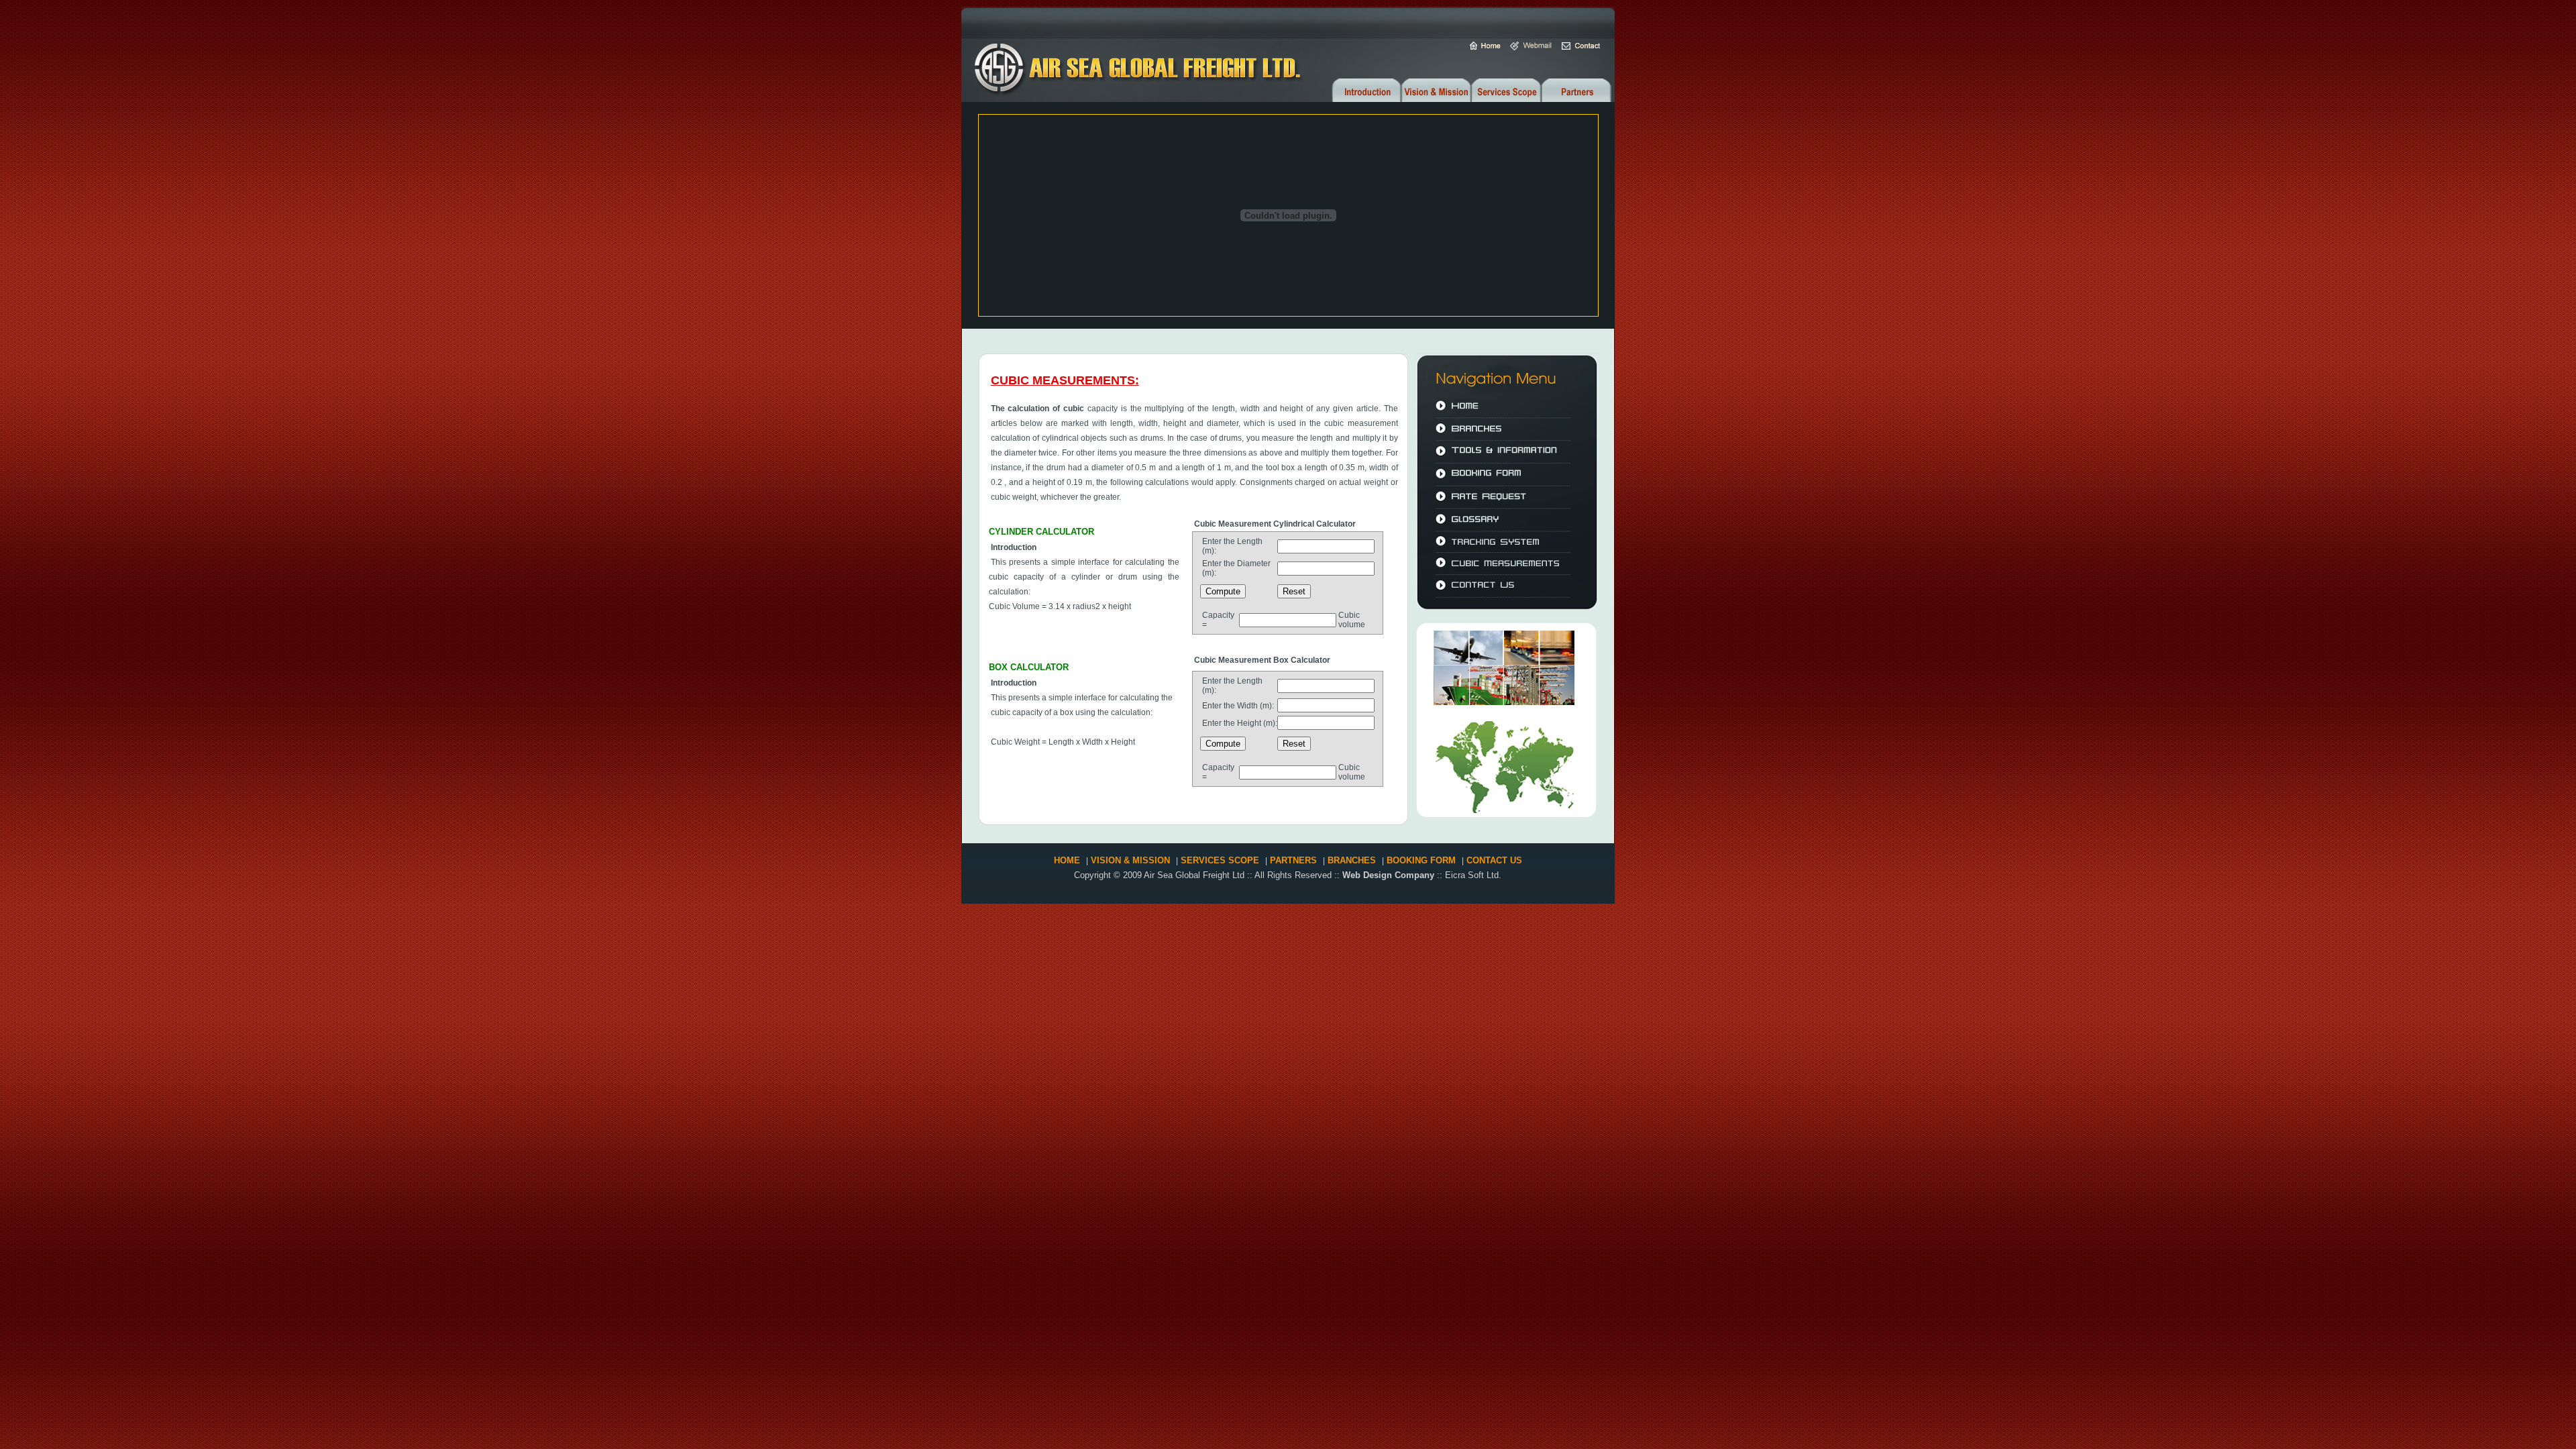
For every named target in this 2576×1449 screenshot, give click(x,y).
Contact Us (1493, 860)
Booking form (1421, 860)
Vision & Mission (1132, 860)
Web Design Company (1390, 875)
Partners (1293, 860)
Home (1067, 860)
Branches (1352, 860)
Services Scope (1220, 860)
